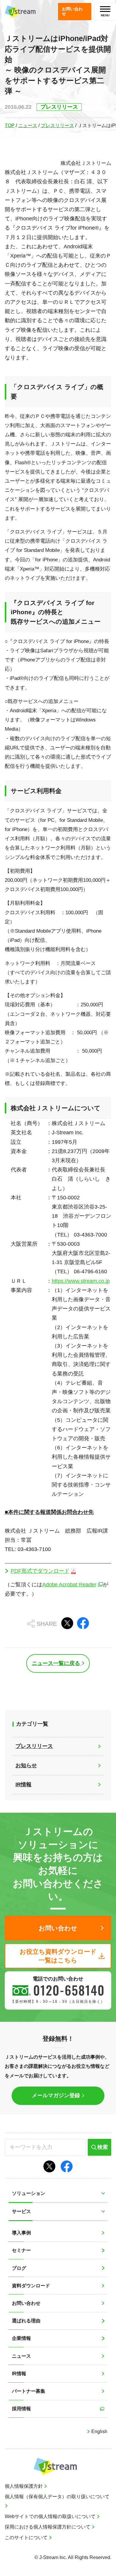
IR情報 (19, 2374)
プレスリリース (57, 125)
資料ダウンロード (31, 2286)
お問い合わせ (26, 2303)
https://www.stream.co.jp (81, 1281)
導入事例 (21, 2233)
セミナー (21, 2250)
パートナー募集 (29, 2391)
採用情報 (21, 2409)
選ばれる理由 (26, 2321)
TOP (10, 125)
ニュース (28, 125)
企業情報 (21, 2338)
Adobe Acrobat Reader (69, 1585)
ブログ (19, 2268)
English (99, 2432)
